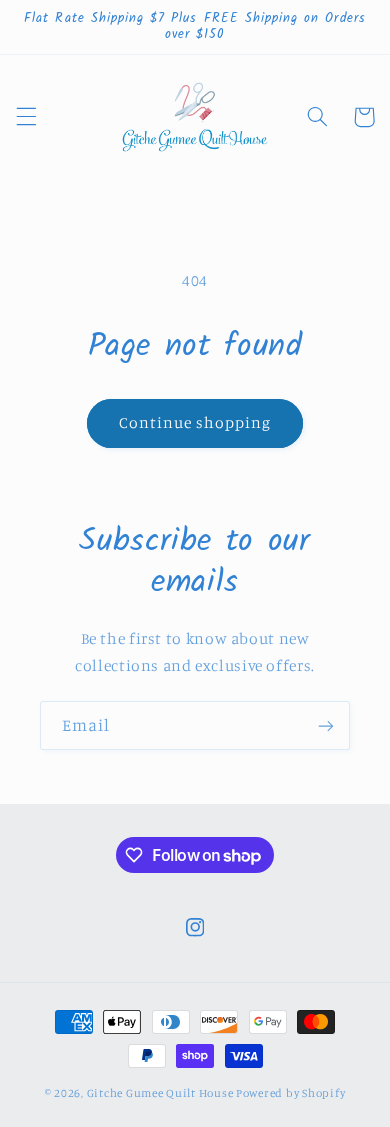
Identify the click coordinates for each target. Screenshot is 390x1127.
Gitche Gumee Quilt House (160, 1093)
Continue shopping (195, 422)
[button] (26, 117)
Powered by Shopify (290, 1093)
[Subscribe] (326, 725)
